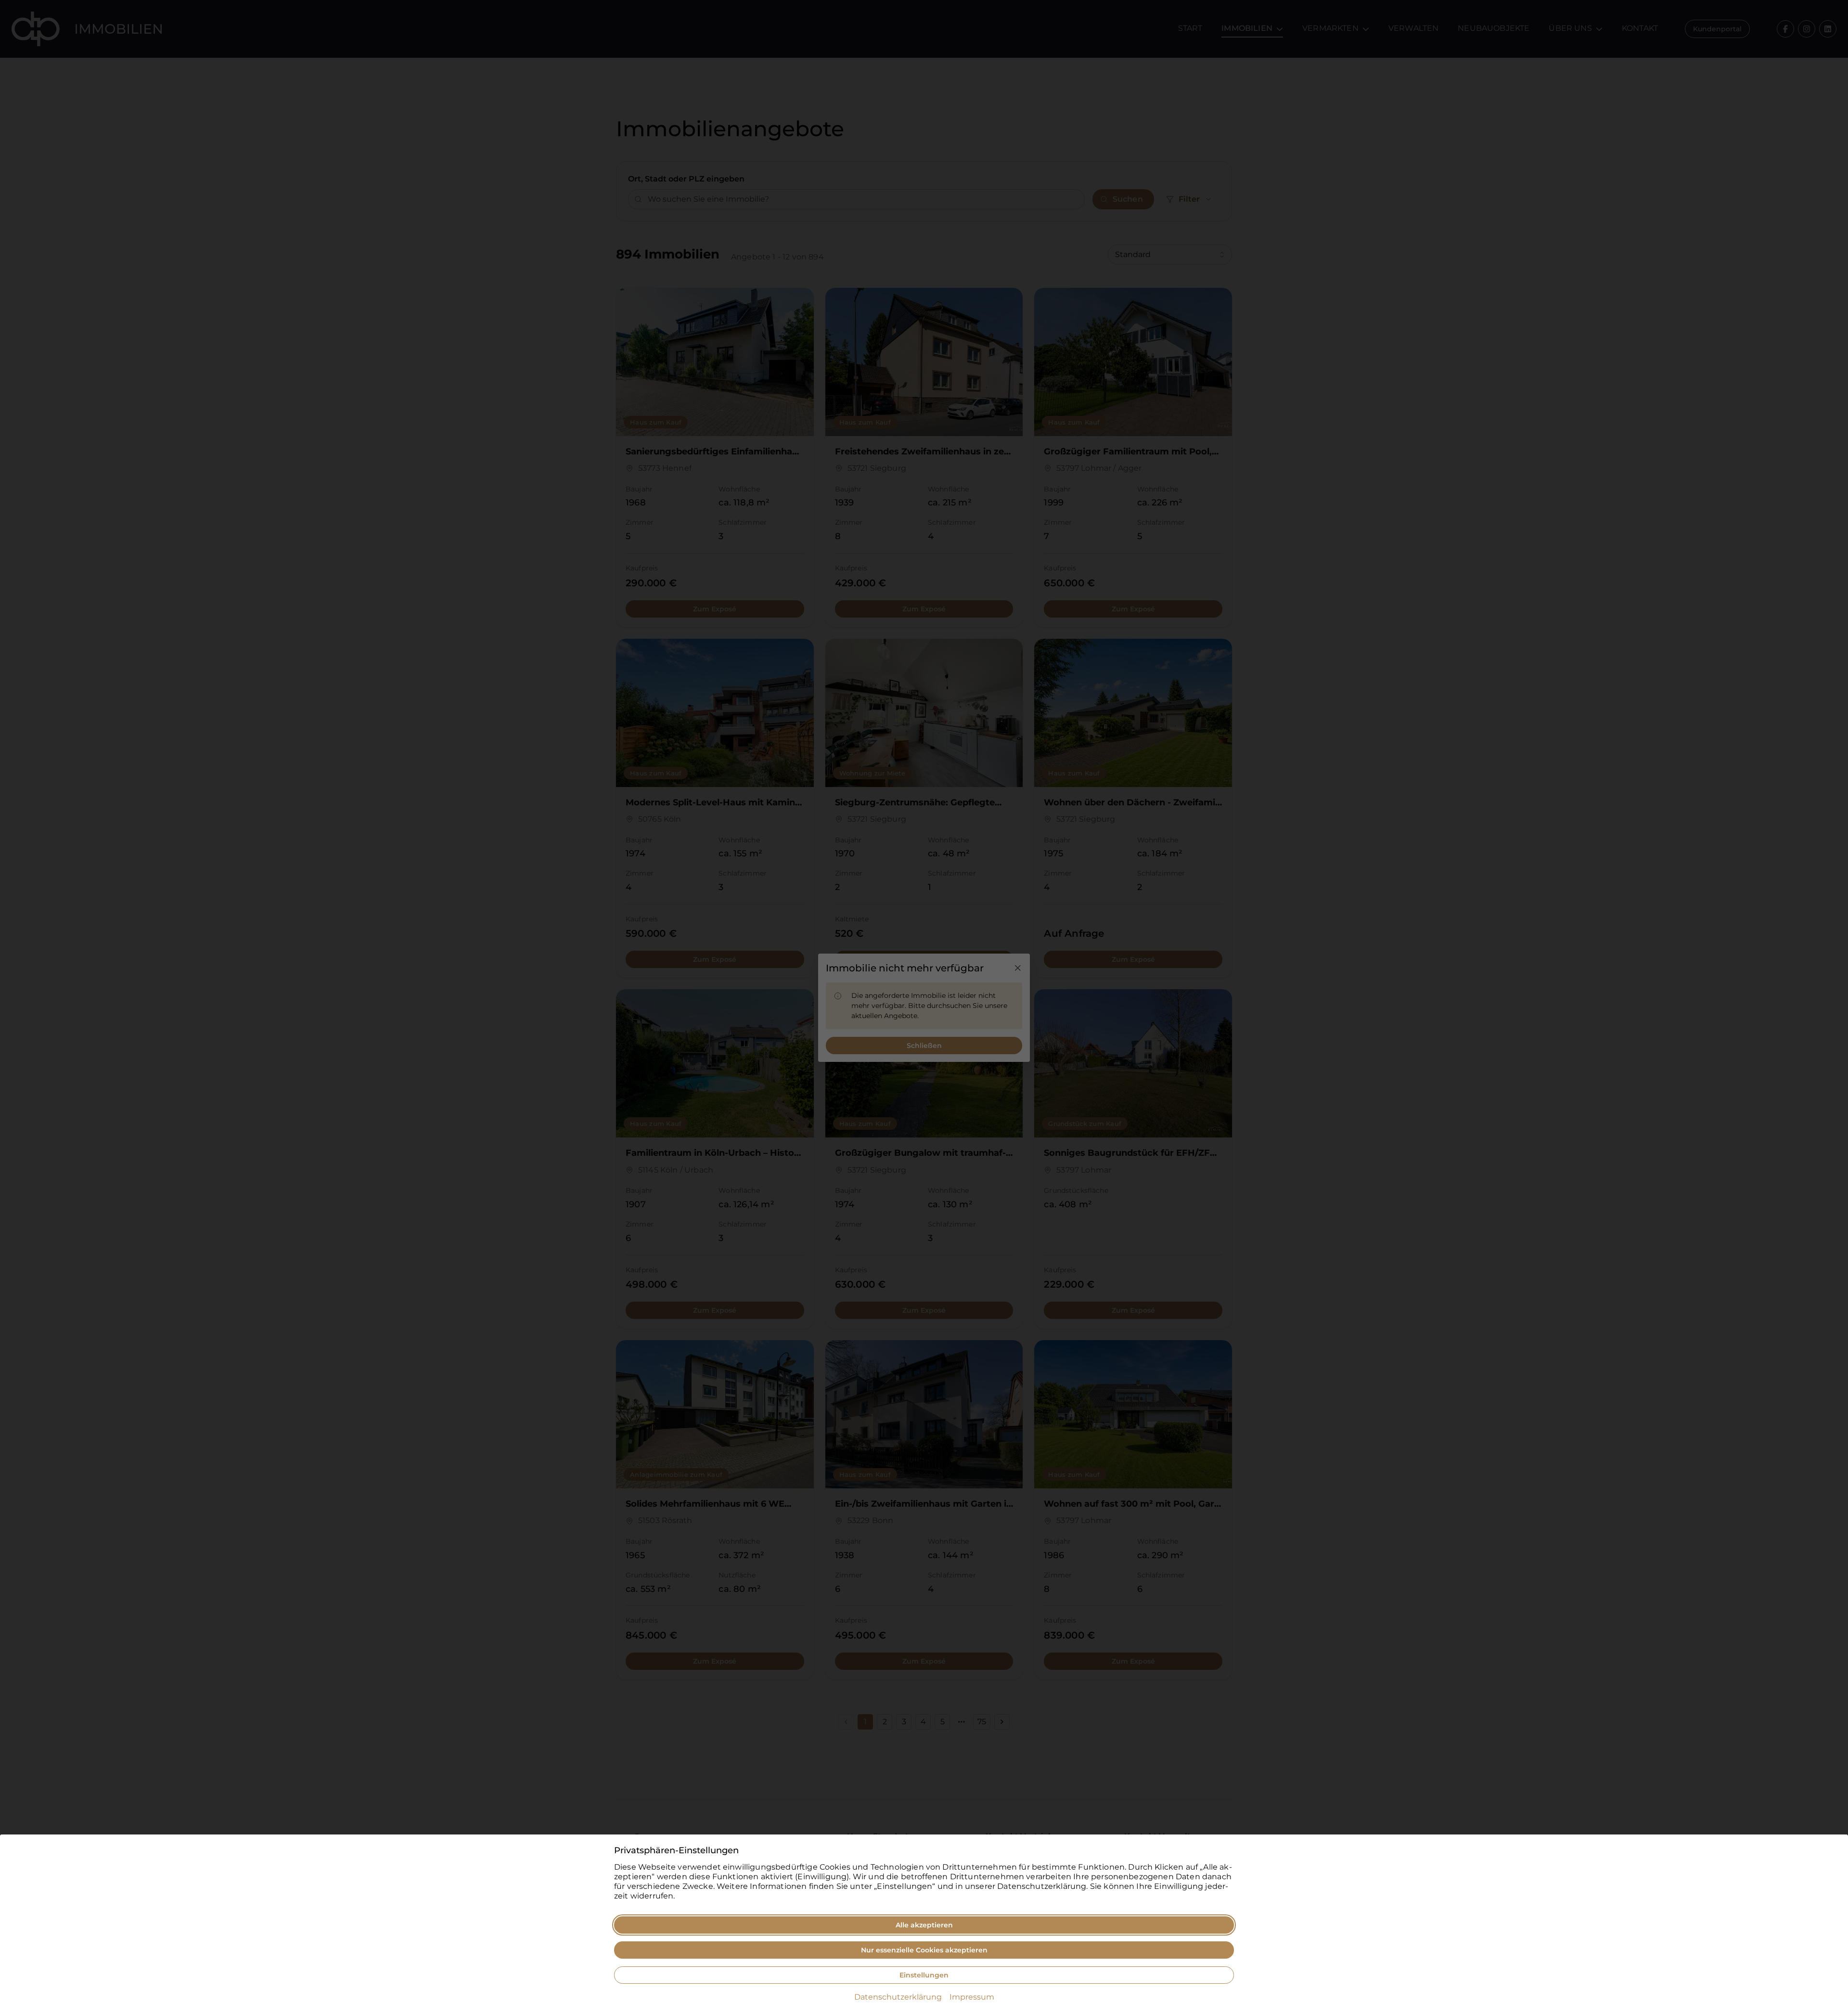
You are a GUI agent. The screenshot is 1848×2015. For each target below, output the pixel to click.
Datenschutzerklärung (898, 1997)
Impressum (972, 1997)
